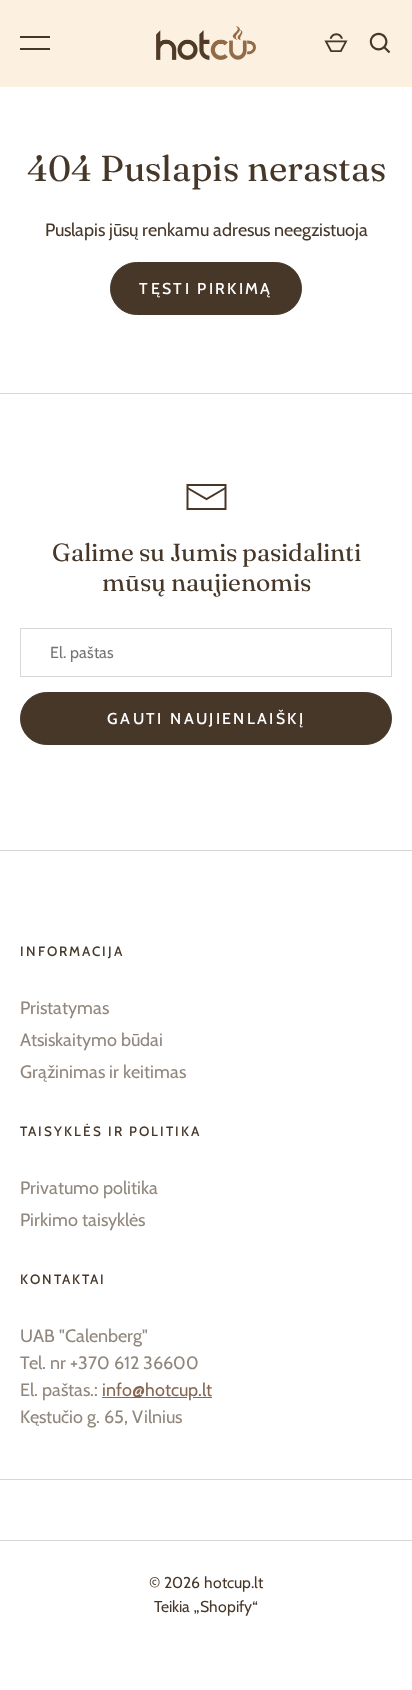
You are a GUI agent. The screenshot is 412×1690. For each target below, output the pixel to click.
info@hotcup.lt (157, 1390)
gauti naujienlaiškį (206, 718)
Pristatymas (64, 1008)
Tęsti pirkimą (206, 288)
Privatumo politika (89, 1188)
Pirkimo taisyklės (82, 1220)
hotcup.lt (233, 1582)
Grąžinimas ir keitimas (103, 1072)
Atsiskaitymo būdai (91, 1040)
